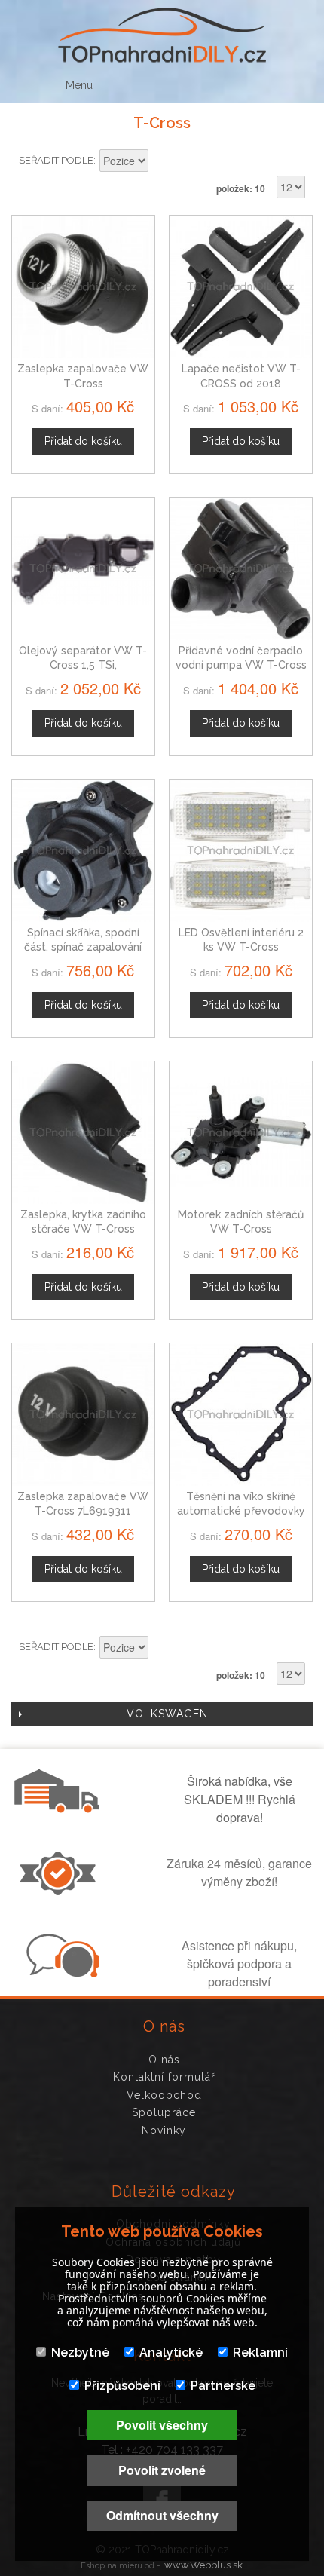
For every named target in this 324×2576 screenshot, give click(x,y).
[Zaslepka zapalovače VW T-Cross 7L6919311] (83, 1415)
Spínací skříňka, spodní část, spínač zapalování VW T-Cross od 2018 (83, 947)
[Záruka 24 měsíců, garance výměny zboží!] (61, 1891)
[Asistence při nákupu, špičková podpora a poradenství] (61, 1973)
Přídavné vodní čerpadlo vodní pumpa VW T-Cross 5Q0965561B (241, 665)
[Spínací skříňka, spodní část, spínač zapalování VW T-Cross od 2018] (83, 851)
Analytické (171, 2352)
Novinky (164, 2130)
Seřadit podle (56, 160)
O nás (164, 2060)
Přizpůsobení (122, 2386)
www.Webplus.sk (203, 2565)
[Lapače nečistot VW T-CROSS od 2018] (241, 287)
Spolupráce (164, 2112)
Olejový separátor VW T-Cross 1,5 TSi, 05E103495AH (83, 665)
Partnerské (223, 2386)
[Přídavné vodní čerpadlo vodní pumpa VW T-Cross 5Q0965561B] (241, 569)
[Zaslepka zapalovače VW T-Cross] (83, 287)
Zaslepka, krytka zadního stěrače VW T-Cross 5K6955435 (83, 1229)
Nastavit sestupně (162, 162)
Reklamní (260, 2352)
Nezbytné (80, 2352)
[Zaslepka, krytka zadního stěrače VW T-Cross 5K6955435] (83, 1133)
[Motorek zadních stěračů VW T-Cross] (241, 1133)
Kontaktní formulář (164, 2077)
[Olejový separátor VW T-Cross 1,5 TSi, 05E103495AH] (83, 569)
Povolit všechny (162, 2425)
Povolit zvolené (162, 2470)
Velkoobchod (164, 2095)
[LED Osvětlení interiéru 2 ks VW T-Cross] (241, 851)
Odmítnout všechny (162, 2515)
